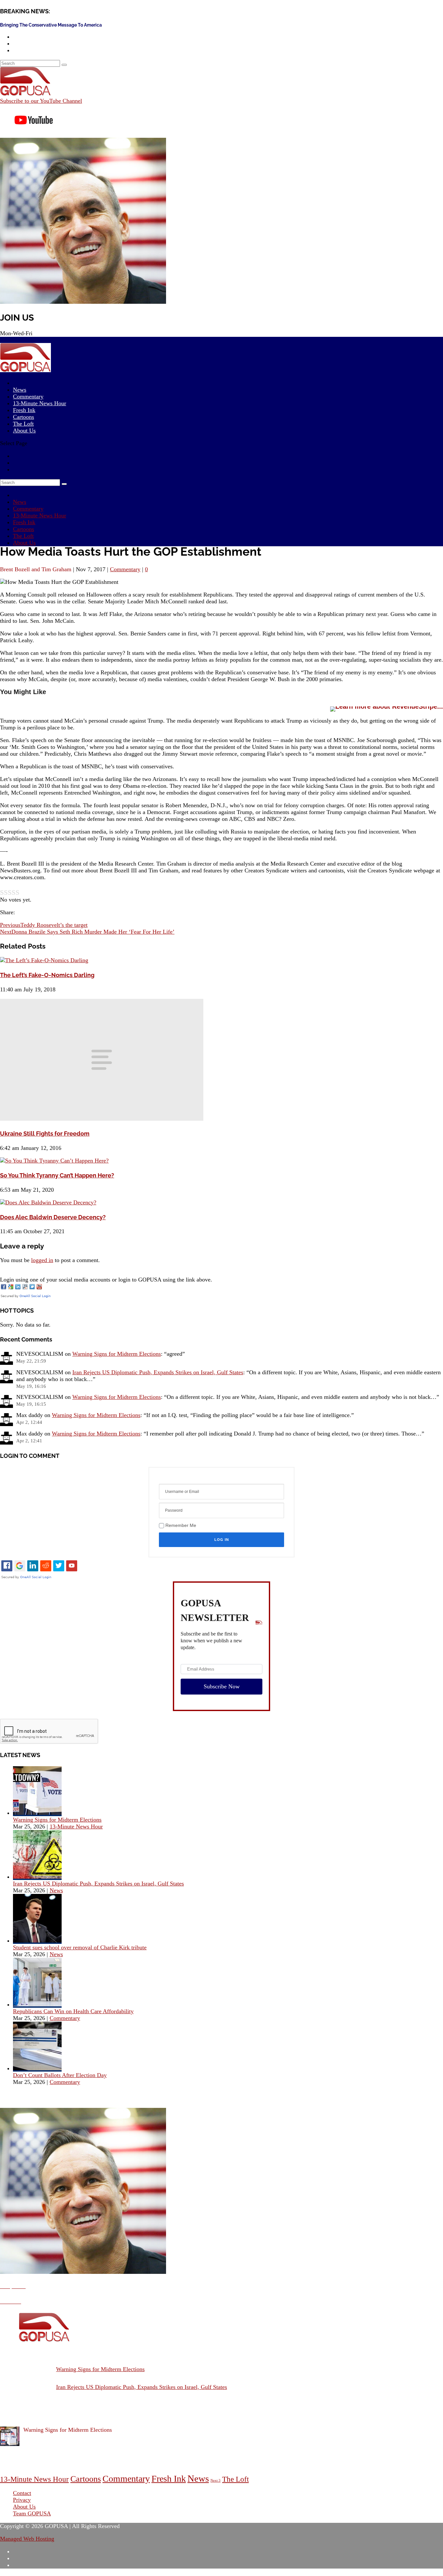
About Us (24, 431)
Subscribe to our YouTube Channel (41, 101)
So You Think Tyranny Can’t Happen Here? (57, 1175)
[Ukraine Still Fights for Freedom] (102, 1119)
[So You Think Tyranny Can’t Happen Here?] (54, 1161)
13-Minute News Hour (40, 403)
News (20, 502)
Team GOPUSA (32, 2513)
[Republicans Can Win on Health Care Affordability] (37, 2004)
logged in (42, 1260)
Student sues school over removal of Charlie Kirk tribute (80, 1947)
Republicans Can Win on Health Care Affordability (73, 2011)
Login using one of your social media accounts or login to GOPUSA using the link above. (106, 1280)
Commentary (28, 509)
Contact (22, 2493)
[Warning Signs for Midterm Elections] (37, 1813)
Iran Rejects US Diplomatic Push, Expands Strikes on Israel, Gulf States (158, 1372)
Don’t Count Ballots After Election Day (60, 2075)
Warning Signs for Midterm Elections (117, 1354)
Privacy (22, 2500)
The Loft (23, 536)
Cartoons (24, 529)
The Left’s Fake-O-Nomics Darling (47, 975)
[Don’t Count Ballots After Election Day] (37, 2068)
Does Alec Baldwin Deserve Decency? (53, 1217)
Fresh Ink (24, 522)
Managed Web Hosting (27, 2539)
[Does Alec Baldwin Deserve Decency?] (48, 1202)
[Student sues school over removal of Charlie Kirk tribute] (37, 1941)
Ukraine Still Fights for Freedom (45, 1134)
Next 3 (216, 2481)
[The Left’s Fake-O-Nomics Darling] (44, 960)
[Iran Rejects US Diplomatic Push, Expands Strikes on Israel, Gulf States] (37, 1877)
